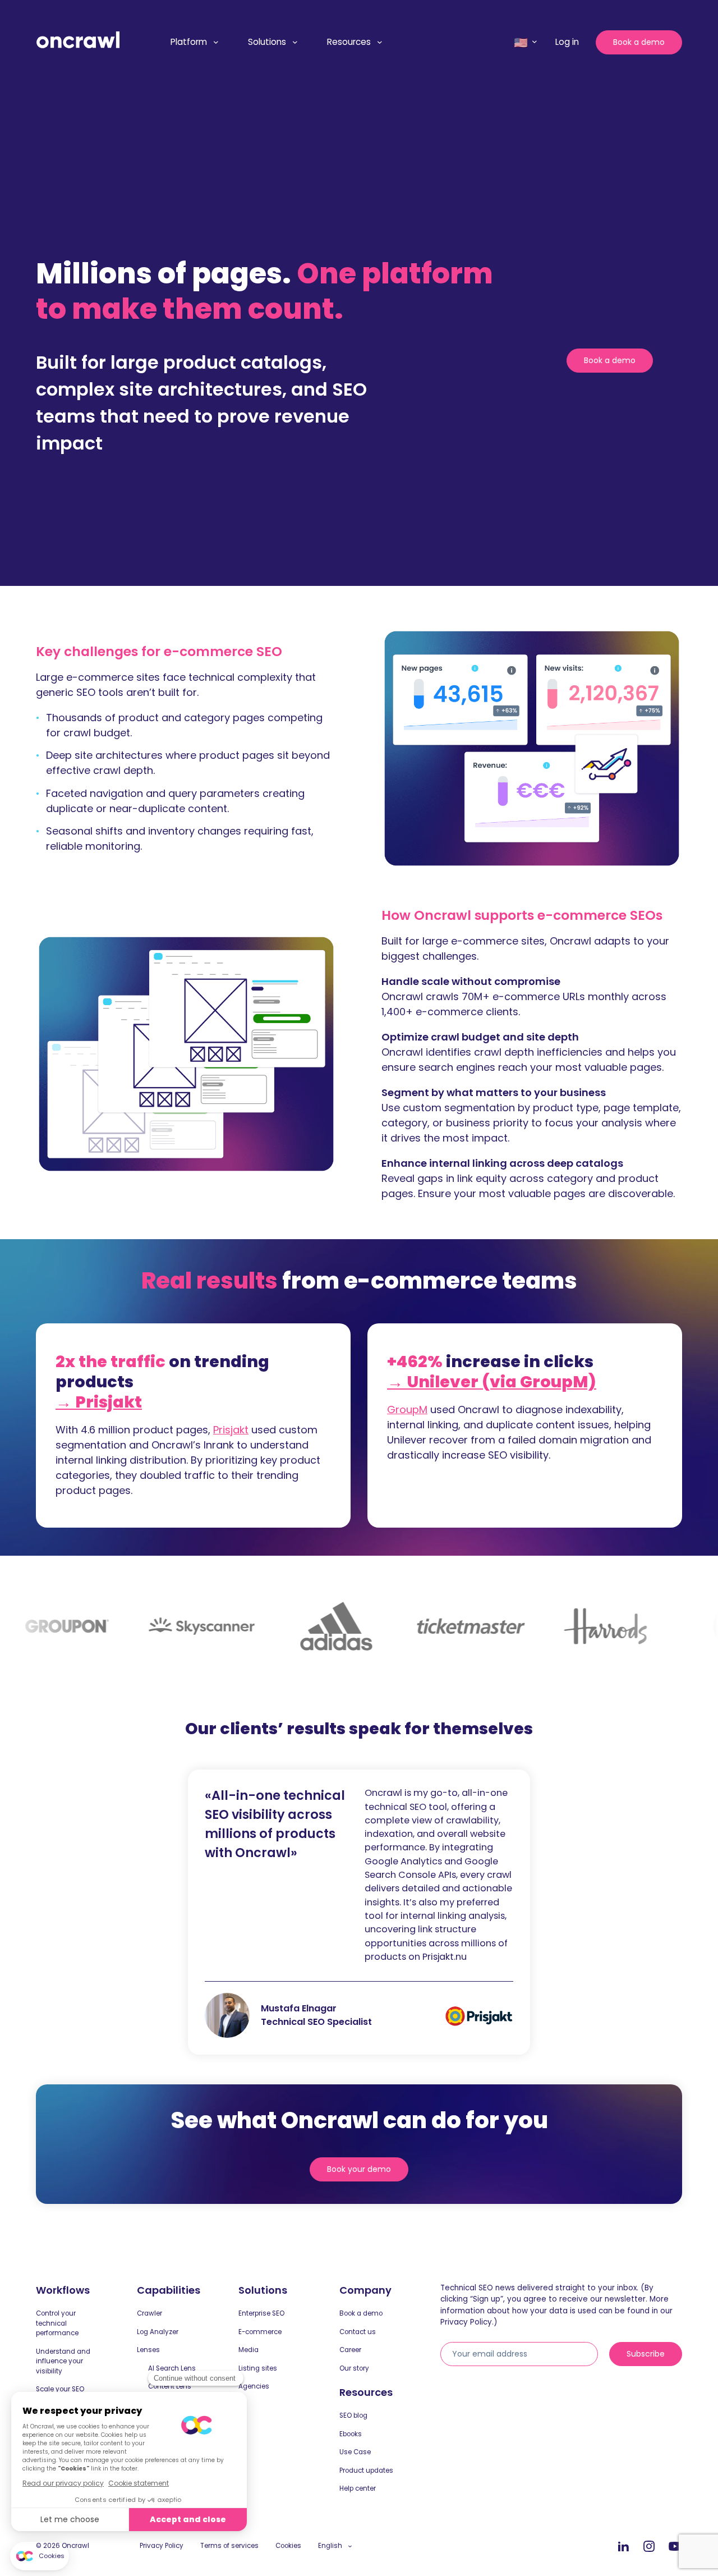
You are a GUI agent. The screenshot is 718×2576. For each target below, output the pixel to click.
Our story (354, 2368)
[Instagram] (649, 2547)
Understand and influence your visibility (63, 2361)
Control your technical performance (57, 2323)
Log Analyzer (158, 2332)
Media (248, 2350)
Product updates (366, 2470)
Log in (567, 42)
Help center (358, 2488)
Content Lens (170, 2386)
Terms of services (229, 2546)
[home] (78, 40)
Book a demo (639, 42)
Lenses (148, 2350)
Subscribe (646, 2354)
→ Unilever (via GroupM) (492, 1382)
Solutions (267, 42)
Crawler (149, 2313)
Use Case (355, 2452)
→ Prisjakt (99, 1402)
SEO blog (353, 2415)
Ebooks (351, 2434)
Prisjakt (231, 1430)
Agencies (254, 2386)
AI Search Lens (172, 2368)
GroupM (407, 1410)
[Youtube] (675, 2547)
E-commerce (260, 2332)
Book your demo (359, 2169)
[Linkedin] (623, 2547)
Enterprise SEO (261, 2313)
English (330, 2546)
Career (350, 2350)
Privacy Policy (162, 2546)
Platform (189, 42)
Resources (349, 42)
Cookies (288, 2546)
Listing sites (258, 2368)
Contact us (358, 2332)
